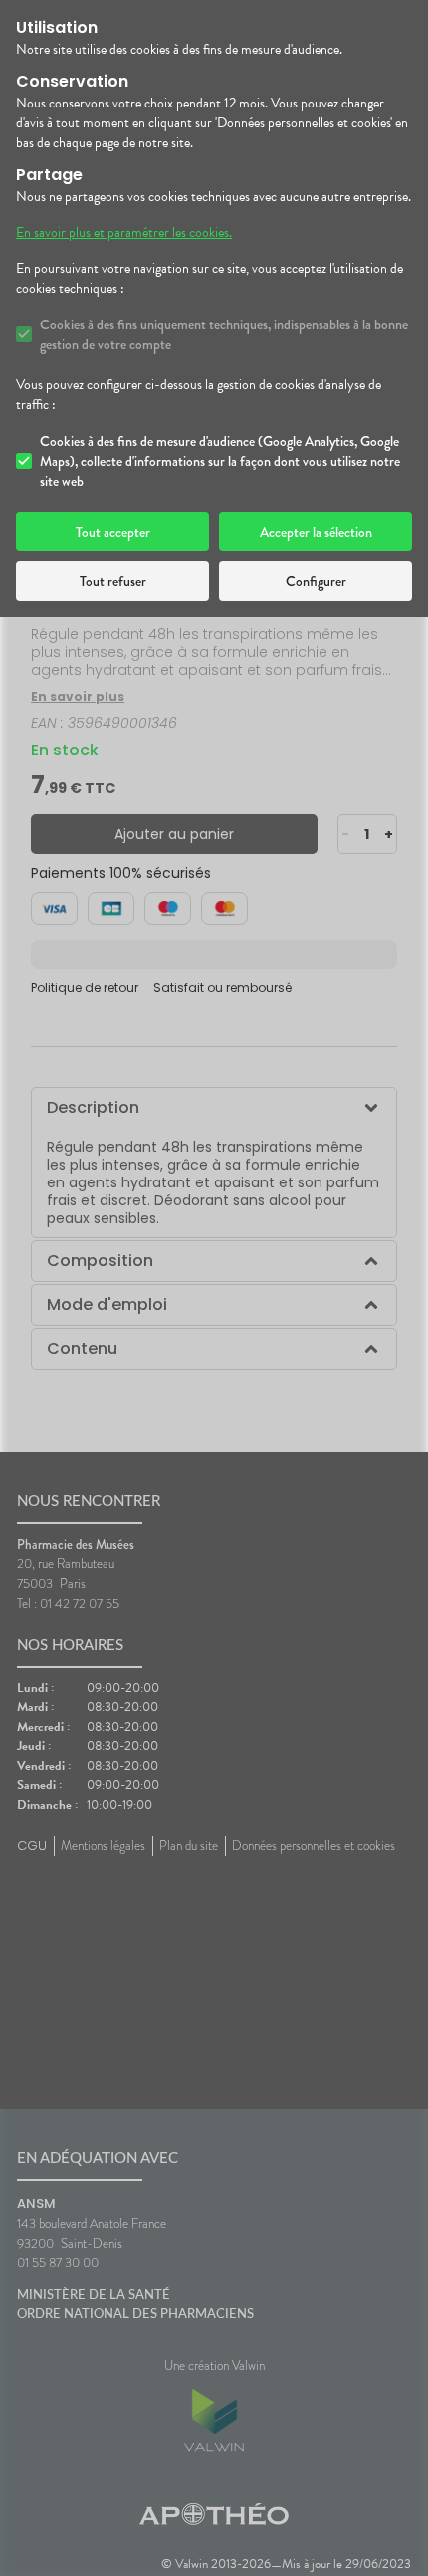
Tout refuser (113, 581)
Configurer (316, 581)
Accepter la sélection (316, 532)
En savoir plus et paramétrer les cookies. (124, 233)
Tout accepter (113, 532)
